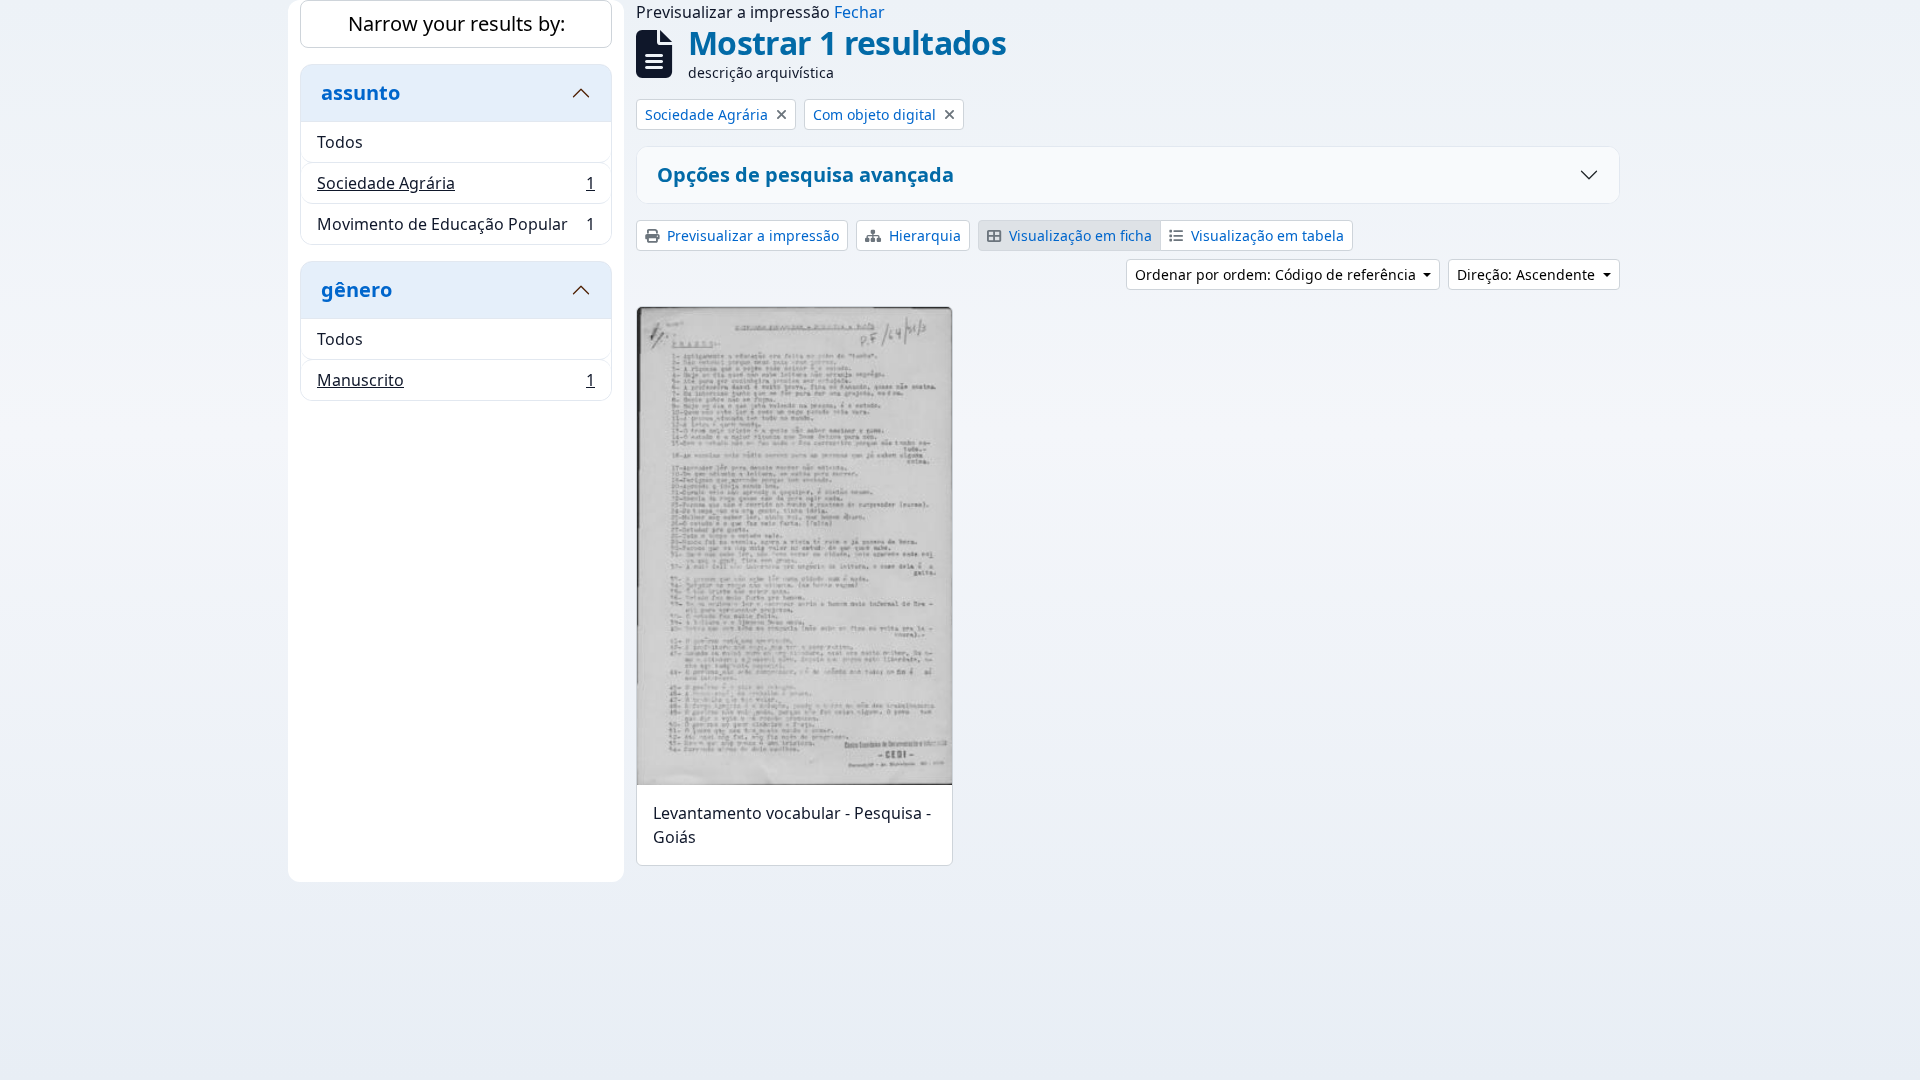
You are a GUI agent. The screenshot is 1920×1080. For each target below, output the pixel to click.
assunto (360, 92)
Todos (340, 142)
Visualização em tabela (1265, 235)
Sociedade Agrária (455, 188)
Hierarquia (923, 235)
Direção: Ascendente (1528, 274)
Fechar (859, 12)
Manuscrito (455, 384)
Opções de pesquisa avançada (805, 174)
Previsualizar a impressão (751, 235)
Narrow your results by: (456, 23)
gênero (356, 289)
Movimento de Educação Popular (455, 228)
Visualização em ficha (1078, 235)
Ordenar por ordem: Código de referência (1277, 274)
